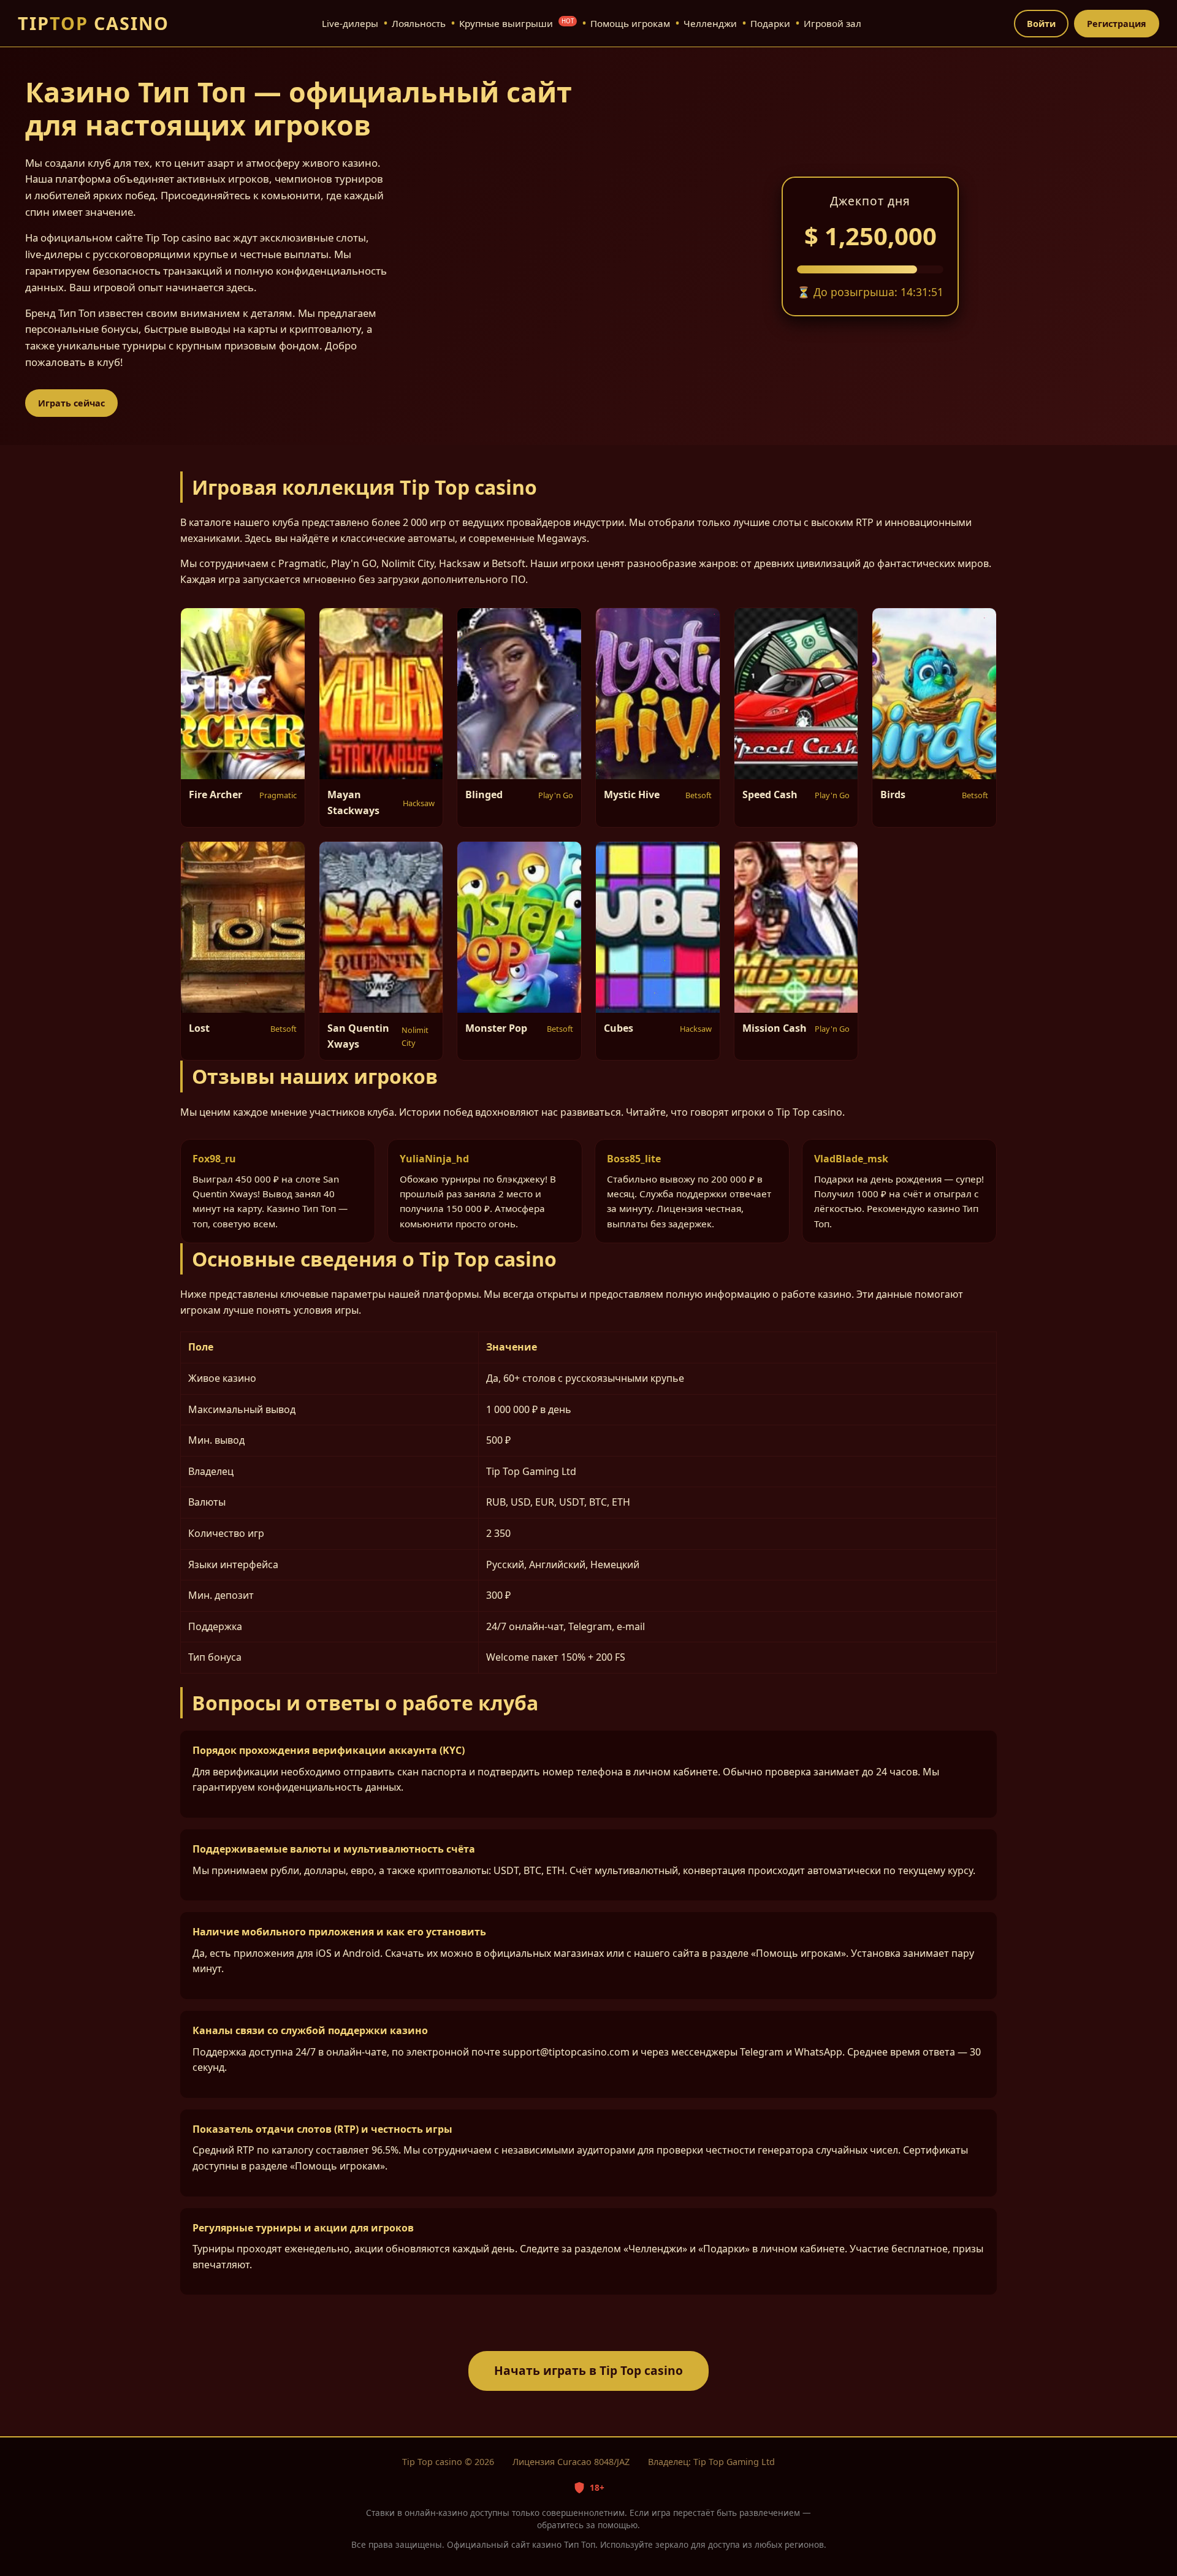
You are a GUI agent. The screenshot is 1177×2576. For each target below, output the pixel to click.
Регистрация (1117, 24)
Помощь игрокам (630, 23)
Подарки (770, 23)
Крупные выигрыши (516, 23)
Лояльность (419, 23)
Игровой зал (832, 23)
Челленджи (710, 23)
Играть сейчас (71, 403)
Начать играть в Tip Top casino (588, 2370)
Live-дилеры (350, 23)
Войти (1041, 24)
